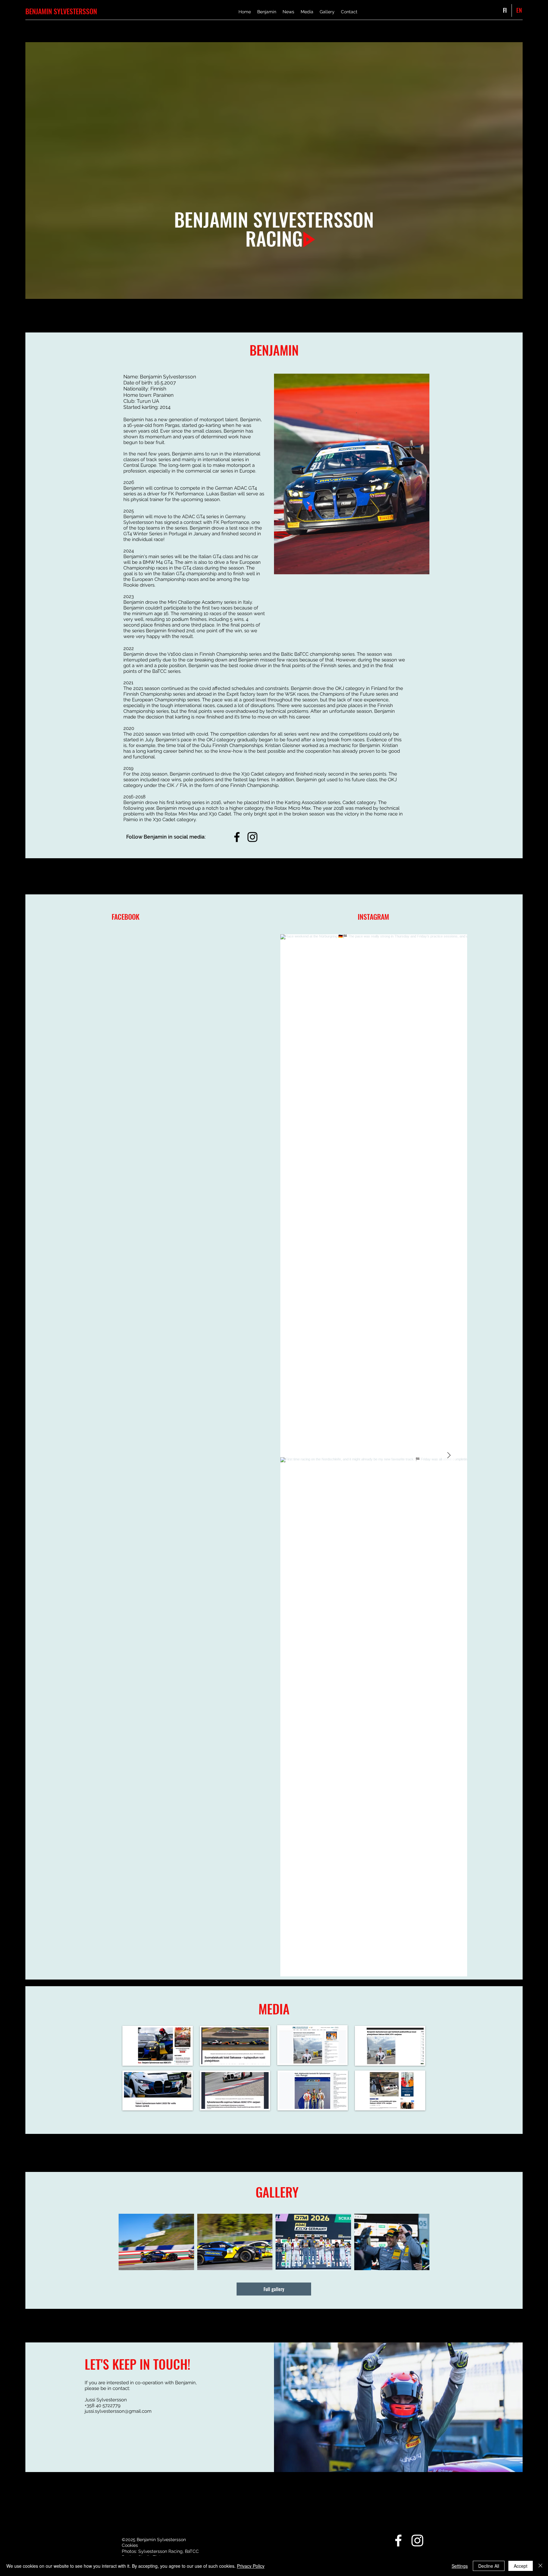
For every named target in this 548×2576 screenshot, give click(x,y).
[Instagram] (252, 837)
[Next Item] (449, 1455)
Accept (521, 2566)
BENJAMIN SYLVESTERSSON (61, 11)
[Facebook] (237, 837)
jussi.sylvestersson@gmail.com (118, 2411)
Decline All (489, 2566)
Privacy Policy (251, 2566)
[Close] (540, 2566)
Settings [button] (460, 2566)
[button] (352, 474)
